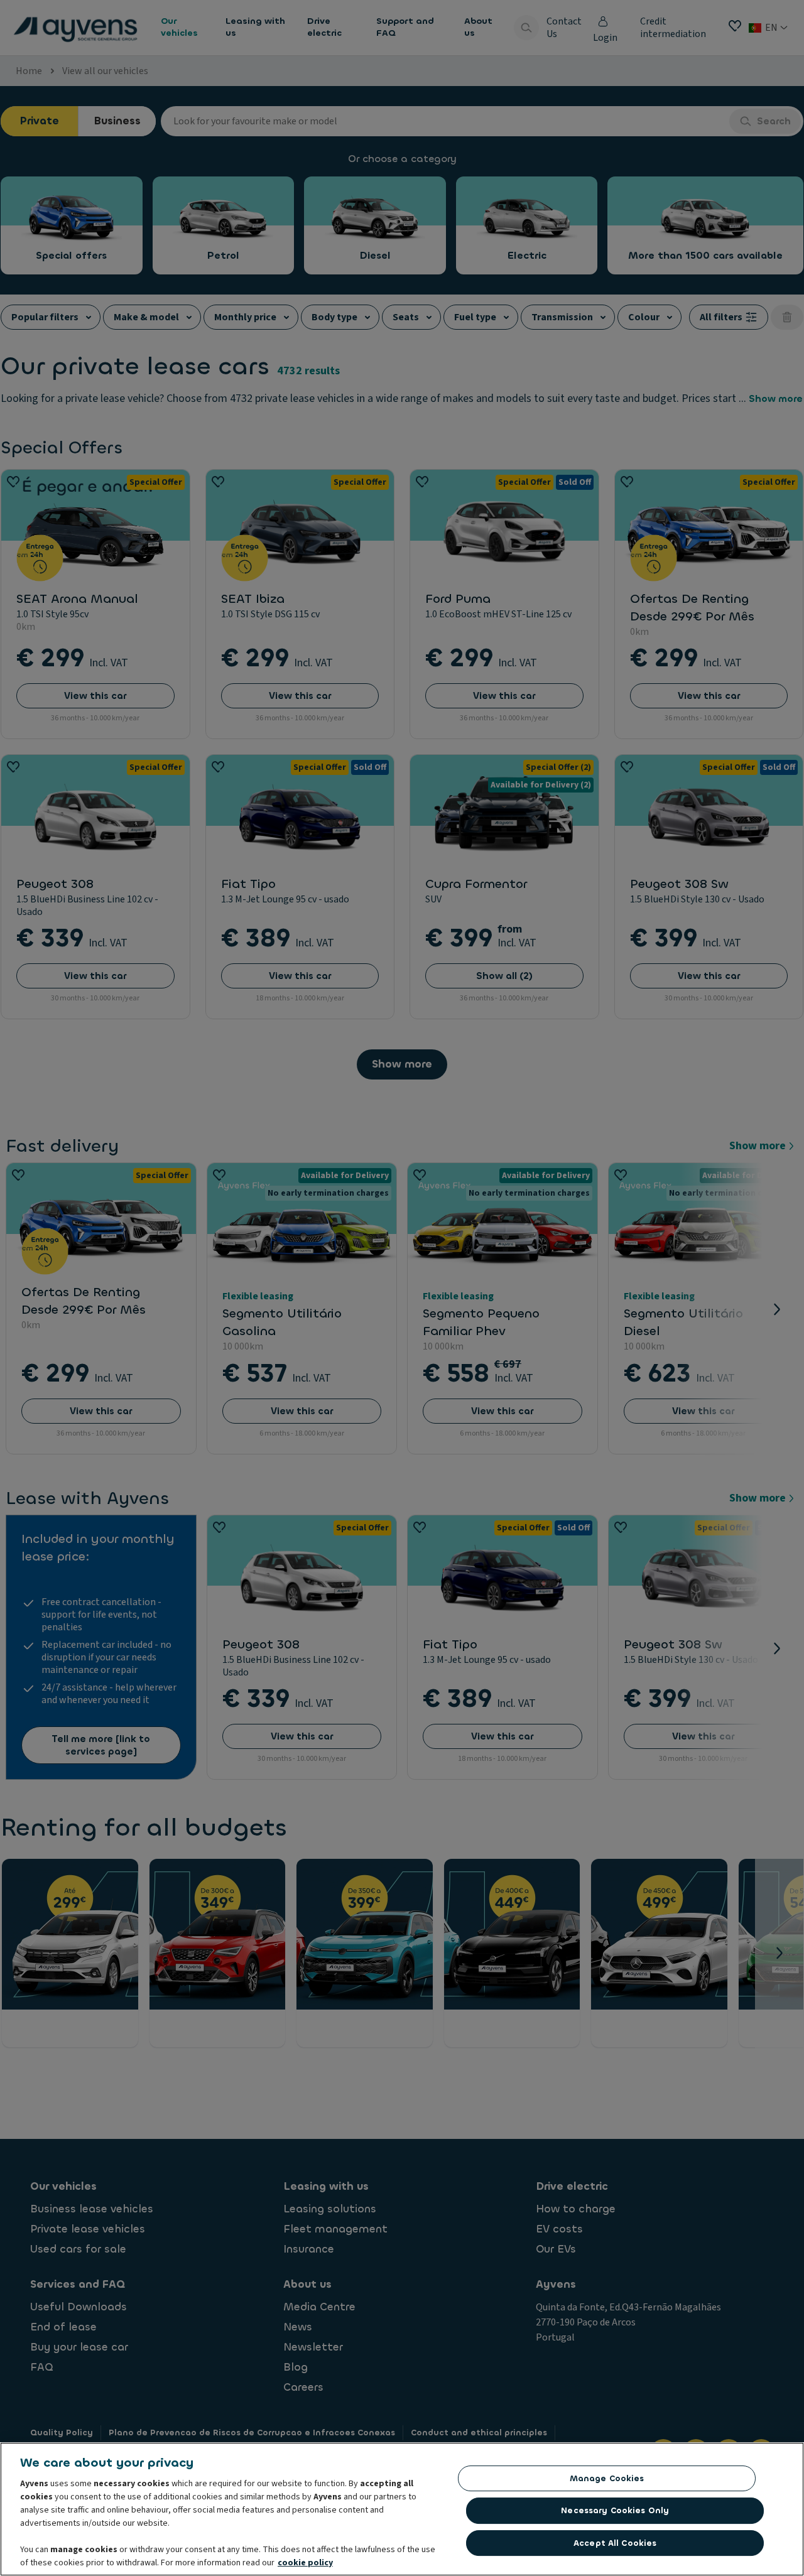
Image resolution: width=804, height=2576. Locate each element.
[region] (402, 2509)
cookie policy (305, 2563)
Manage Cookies (607, 2478)
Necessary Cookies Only (615, 2510)
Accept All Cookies (615, 2543)
